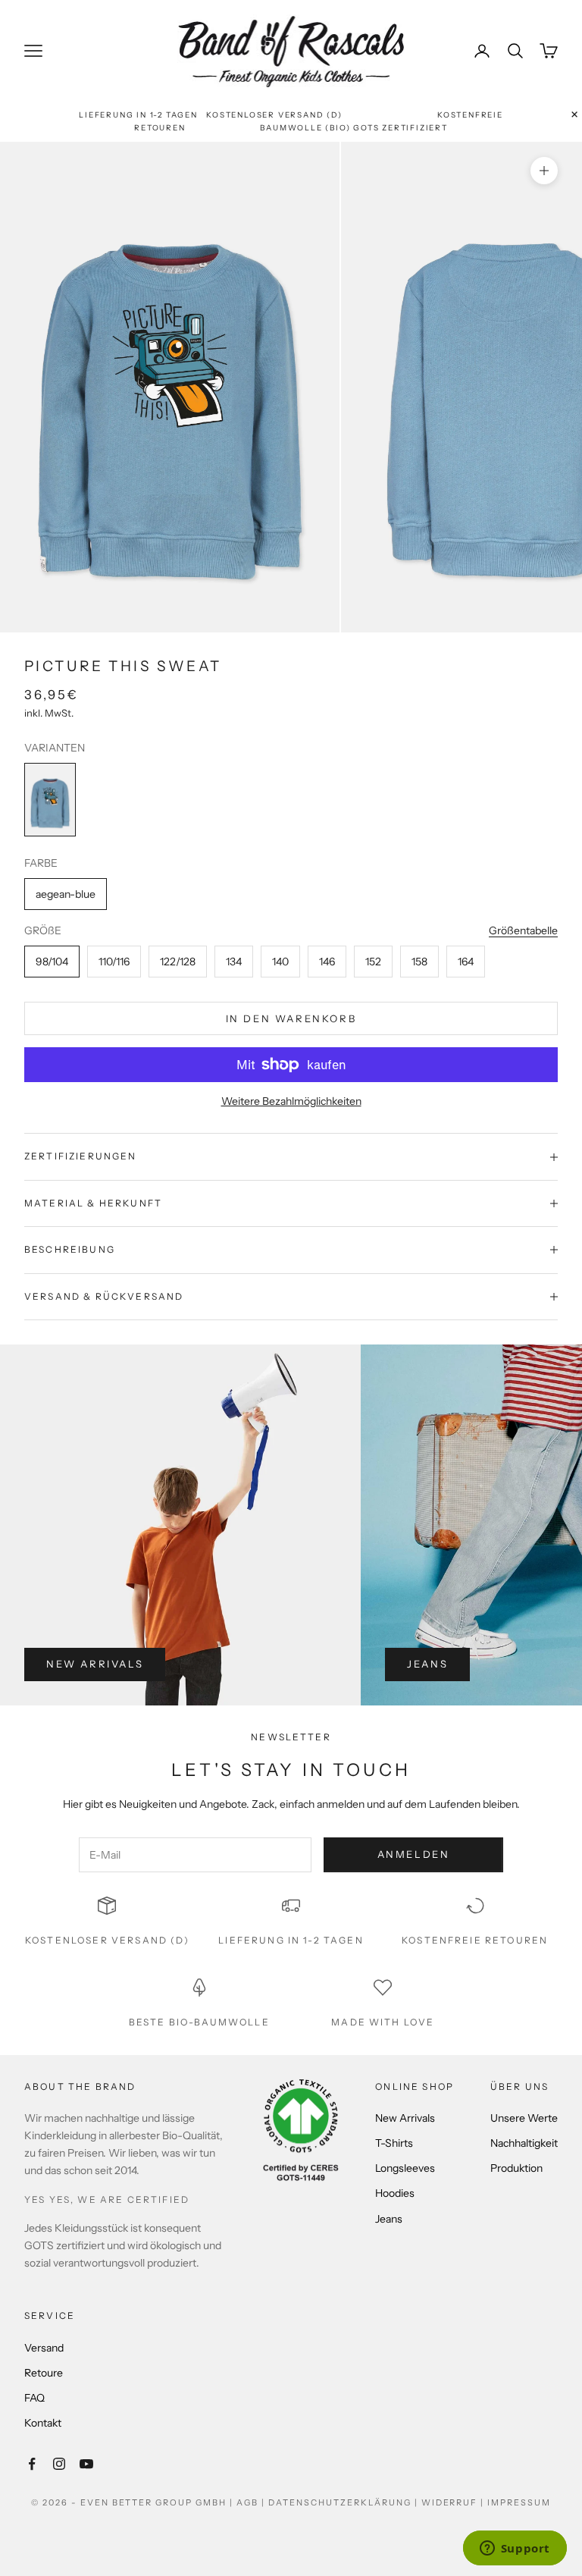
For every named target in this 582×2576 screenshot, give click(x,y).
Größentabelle (523, 930)
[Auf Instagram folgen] (59, 2464)
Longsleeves (405, 2168)
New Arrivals (95, 1664)
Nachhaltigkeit (524, 2143)
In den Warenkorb (291, 1018)
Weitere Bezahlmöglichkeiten (291, 1101)
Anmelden (414, 1854)
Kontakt (43, 2423)
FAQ (34, 2398)
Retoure (44, 2373)
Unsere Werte (524, 2118)
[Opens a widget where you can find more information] (515, 2549)
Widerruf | (455, 2502)
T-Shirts (394, 2143)
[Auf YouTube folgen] (86, 2464)
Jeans (427, 1664)
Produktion (516, 2168)
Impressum (519, 2502)
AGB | (252, 2502)
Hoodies (395, 2193)
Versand (44, 2348)
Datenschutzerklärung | (345, 2502)
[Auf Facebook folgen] (32, 2464)
